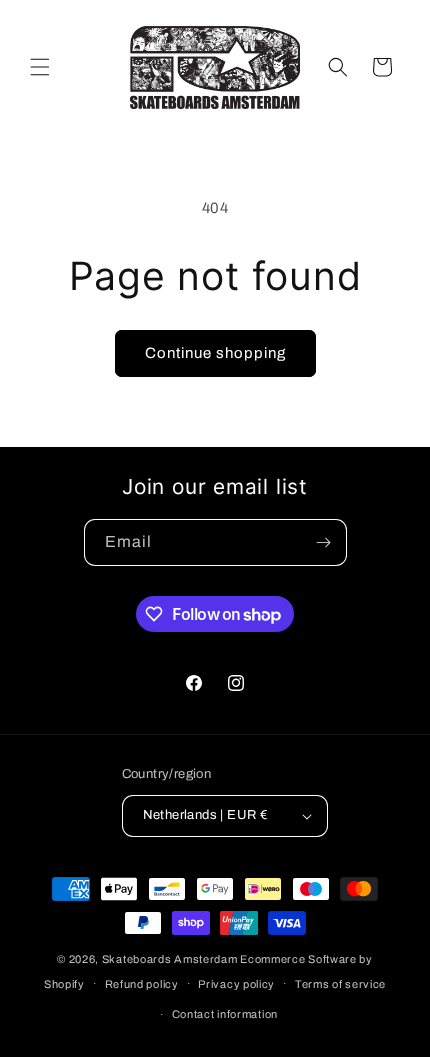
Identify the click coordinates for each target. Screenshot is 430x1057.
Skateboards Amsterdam (170, 959)
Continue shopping (215, 353)
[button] (40, 67)
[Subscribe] (324, 542)
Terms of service (340, 984)
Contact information (225, 1014)
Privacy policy (236, 984)
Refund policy (142, 984)
